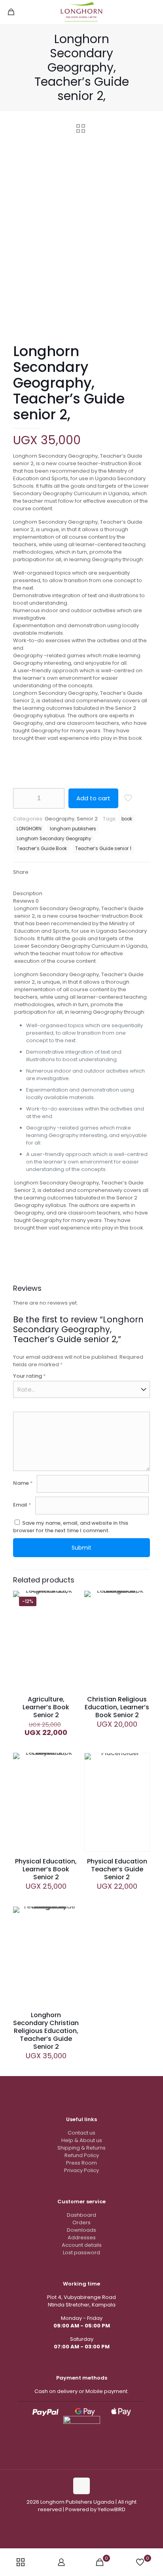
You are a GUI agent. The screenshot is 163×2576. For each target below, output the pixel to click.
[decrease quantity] (22, 798)
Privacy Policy (81, 2170)
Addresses (82, 2237)
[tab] (81, 893)
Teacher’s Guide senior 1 (103, 849)
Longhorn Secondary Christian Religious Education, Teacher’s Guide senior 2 (46, 2031)
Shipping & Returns (81, 2148)
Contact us (81, 2133)
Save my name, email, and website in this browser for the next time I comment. (71, 1527)
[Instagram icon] (77, 2520)
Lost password (81, 2253)
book (127, 819)
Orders (81, 2222)
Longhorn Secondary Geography (54, 839)
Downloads (81, 2230)
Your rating (29, 1376)
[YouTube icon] (86, 2520)
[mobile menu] (152, 12)
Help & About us (82, 2140)
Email (22, 1505)
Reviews (26, 901)
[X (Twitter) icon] (94, 2520)
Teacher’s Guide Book (42, 849)
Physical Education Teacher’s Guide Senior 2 (117, 1869)
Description (28, 893)
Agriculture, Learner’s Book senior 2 (46, 1707)
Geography (60, 819)
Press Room (81, 2163)
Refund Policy (82, 2155)
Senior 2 (87, 819)
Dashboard (81, 2215)
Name (23, 1483)
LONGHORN (29, 829)
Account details (82, 2245)
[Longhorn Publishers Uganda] (81, 12)
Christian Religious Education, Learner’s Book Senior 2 (117, 1707)
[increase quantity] (56, 798)
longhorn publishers (73, 829)
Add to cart (93, 798)
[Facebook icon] (69, 2520)
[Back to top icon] (81, 2486)
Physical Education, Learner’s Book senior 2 (46, 1869)
